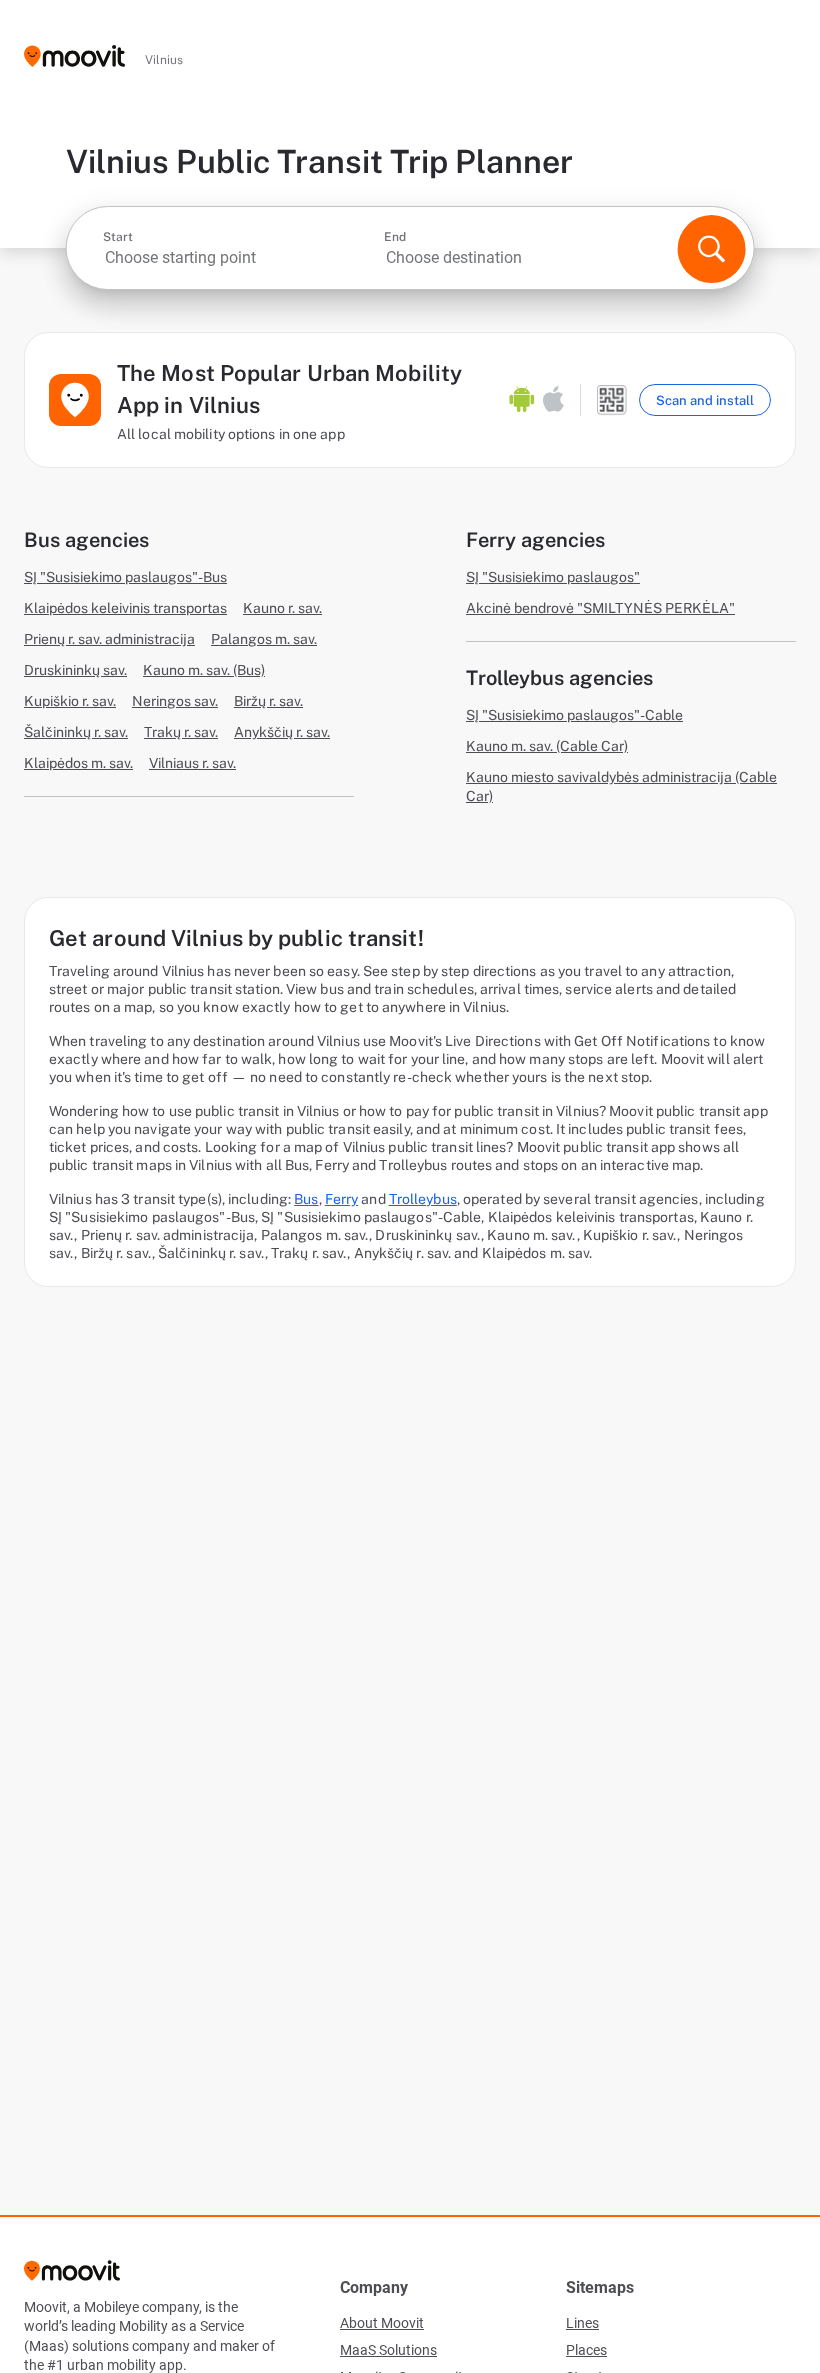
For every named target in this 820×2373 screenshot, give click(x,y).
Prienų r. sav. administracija (109, 639)
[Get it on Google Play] (522, 400)
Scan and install (705, 400)
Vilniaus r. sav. (192, 763)
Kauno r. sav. (282, 608)
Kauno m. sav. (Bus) (204, 670)
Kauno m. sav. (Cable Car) (547, 746)
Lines (582, 2323)
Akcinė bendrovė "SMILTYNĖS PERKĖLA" (600, 608)
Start (118, 237)
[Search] (711, 249)
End (395, 237)
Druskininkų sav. (75, 670)
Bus (306, 1199)
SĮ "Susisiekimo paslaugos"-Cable (574, 715)
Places (586, 2350)
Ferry (342, 1199)
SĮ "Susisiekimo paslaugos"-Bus (125, 577)
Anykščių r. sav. (282, 732)
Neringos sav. (175, 701)
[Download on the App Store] (553, 400)
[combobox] (241, 257)
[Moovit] (74, 57)
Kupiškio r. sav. (70, 701)
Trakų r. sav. (181, 732)
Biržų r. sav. (268, 701)
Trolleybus (423, 1199)
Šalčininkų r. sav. (76, 732)
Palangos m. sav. (264, 639)
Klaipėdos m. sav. (78, 763)
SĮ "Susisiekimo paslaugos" (553, 577)
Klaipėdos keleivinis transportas (125, 608)
